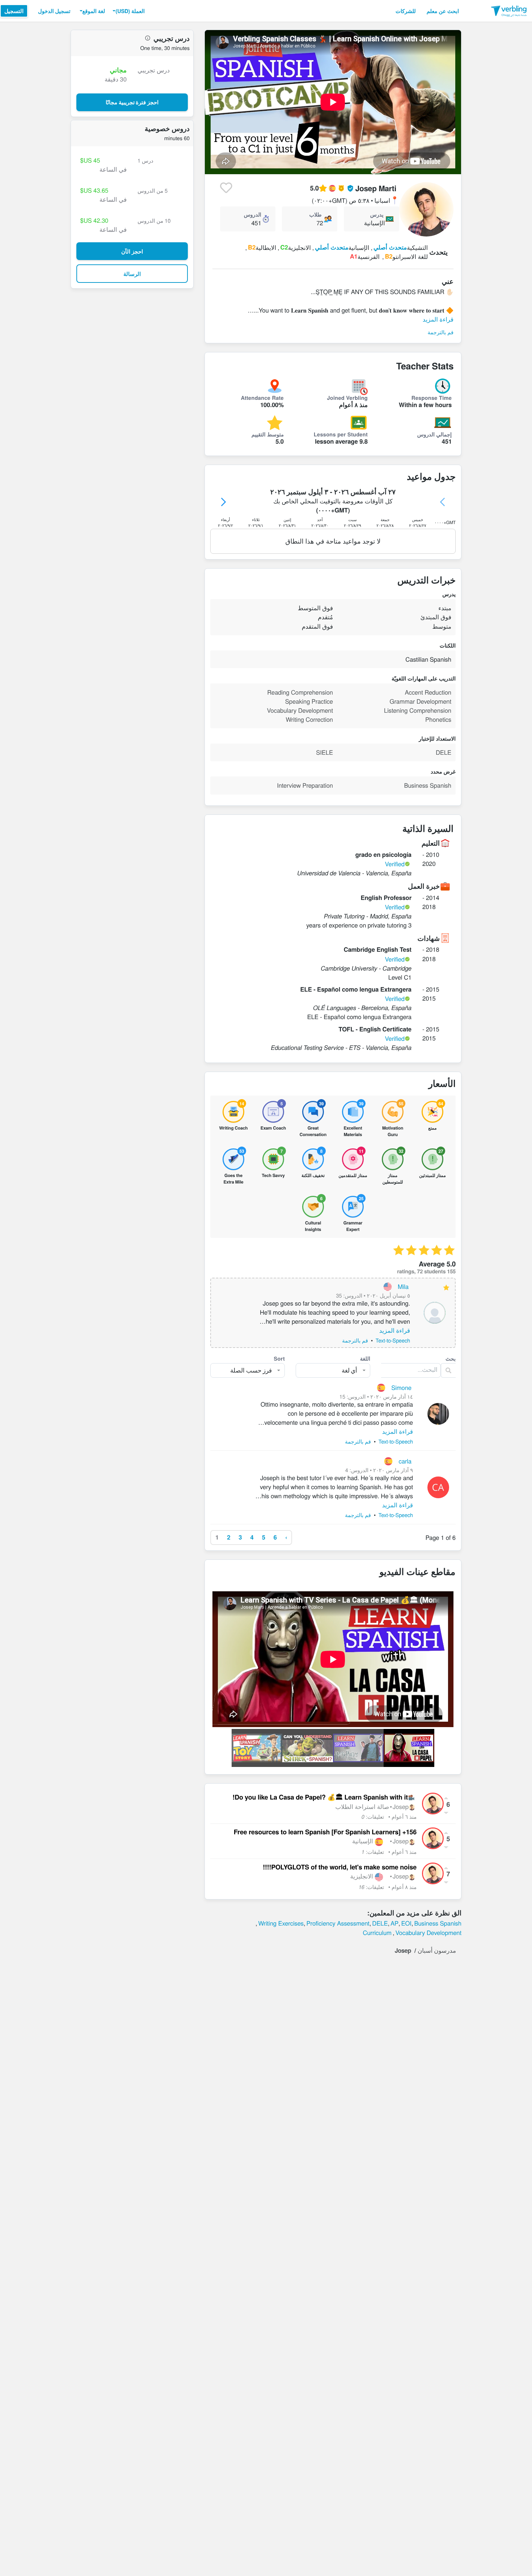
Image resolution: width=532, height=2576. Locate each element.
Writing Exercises (281, 1923)
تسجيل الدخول (54, 11)
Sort (280, 1358)
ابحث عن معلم (443, 11)
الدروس (253, 214)
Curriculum (377, 1932)
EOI (406, 1923)
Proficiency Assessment (338, 1923)
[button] (128, 11)
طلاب (316, 214)
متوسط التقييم (268, 434)
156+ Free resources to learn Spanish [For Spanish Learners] (325, 1832)
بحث (451, 1358)
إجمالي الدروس (434, 434)
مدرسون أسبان (437, 1950)
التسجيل (14, 11)
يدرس (377, 214)
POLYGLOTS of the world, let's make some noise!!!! (340, 1867)
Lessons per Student (341, 434)
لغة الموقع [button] (94, 11)
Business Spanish (438, 1923)
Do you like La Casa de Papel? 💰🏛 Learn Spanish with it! (320, 1797)
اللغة (365, 1358)
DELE (380, 1923)
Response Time (432, 398)
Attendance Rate (262, 398)
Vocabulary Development (428, 1932)
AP (394, 1923)
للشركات (406, 11)
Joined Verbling (347, 398)
